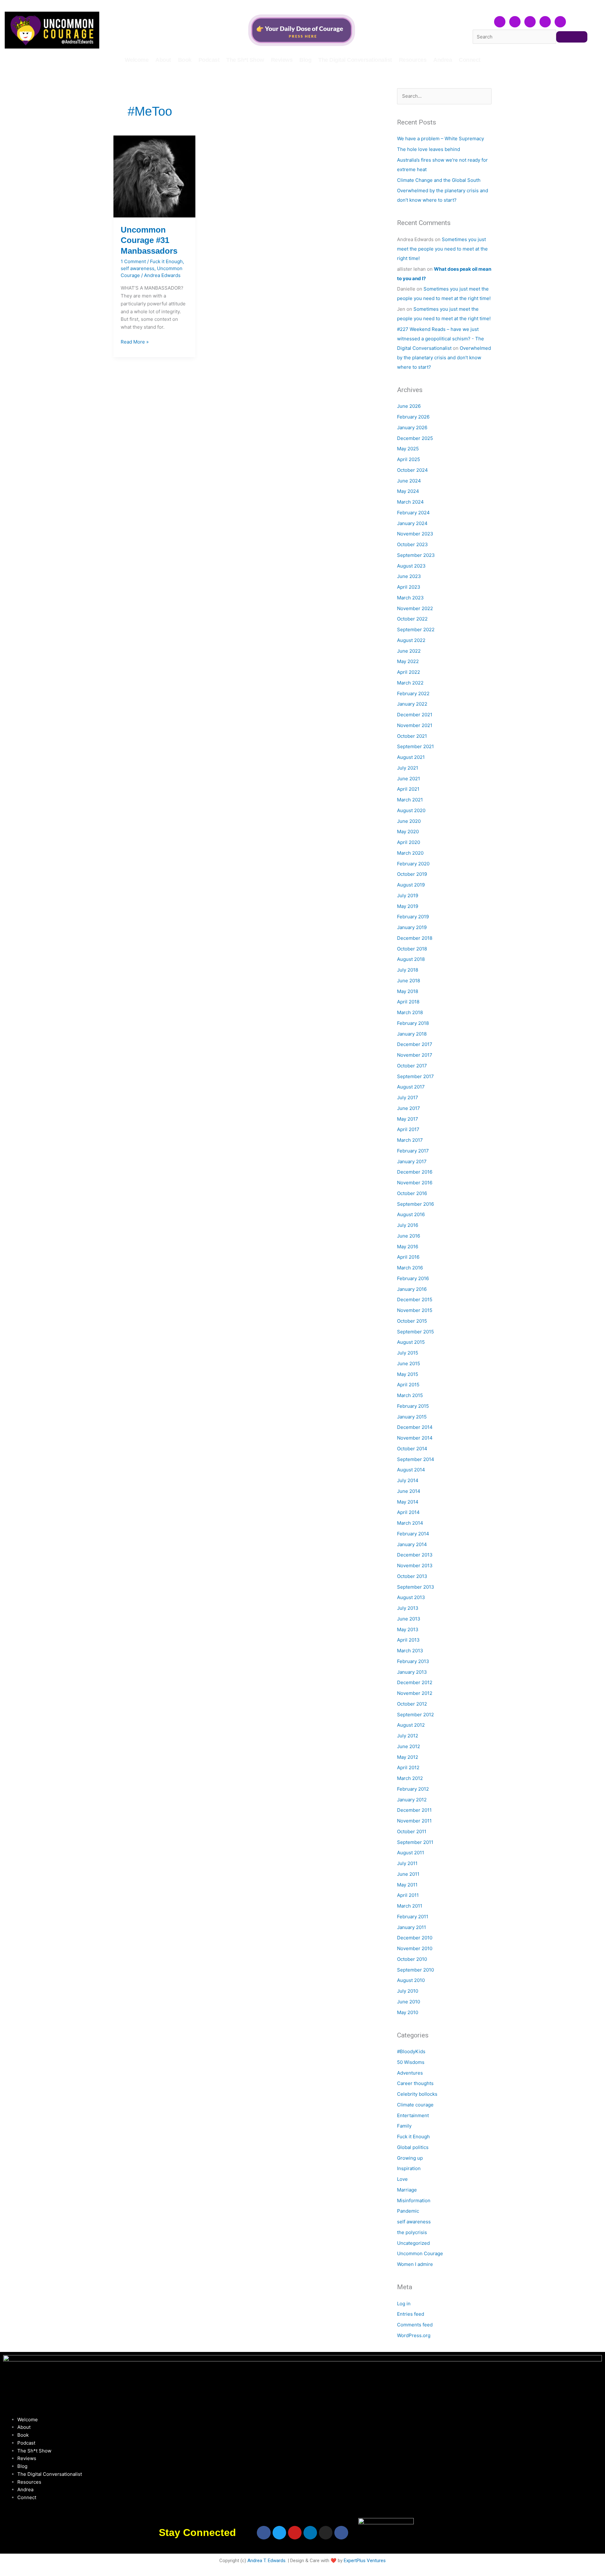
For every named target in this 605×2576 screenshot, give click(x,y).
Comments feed (415, 2325)
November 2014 (415, 1438)
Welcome (137, 60)
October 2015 (412, 1321)
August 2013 (411, 1597)
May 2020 (408, 832)
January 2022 (412, 704)
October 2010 (412, 1959)
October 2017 (412, 1066)
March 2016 (410, 1268)
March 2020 (410, 853)
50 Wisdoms (411, 2062)
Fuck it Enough (166, 261)
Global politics (413, 2147)
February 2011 (413, 1917)
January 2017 (412, 1161)
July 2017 (408, 1097)
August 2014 (411, 1470)
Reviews (282, 60)
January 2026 (412, 427)
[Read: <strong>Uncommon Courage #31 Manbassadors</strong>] (154, 176)
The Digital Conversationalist (355, 60)
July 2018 (408, 970)
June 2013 (409, 1619)
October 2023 (412, 544)
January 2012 (412, 1800)
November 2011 (414, 1821)
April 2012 (408, 1767)
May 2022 (408, 661)
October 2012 (412, 1704)
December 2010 (415, 1938)
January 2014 (412, 1544)
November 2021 (415, 725)
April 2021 (408, 789)
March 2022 (410, 683)
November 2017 (415, 1055)
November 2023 (415, 534)
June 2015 (409, 1363)
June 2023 (409, 576)
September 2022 (416, 630)
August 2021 (411, 757)
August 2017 (411, 1087)
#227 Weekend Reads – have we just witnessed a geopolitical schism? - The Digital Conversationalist (441, 339)
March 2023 (410, 598)
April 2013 (408, 1640)
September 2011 (415, 1842)
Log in (404, 2304)
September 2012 (415, 1715)
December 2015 (415, 1300)
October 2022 (412, 619)
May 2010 (408, 2012)
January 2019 (412, 927)
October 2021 (412, 736)
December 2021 (415, 715)
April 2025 (409, 459)
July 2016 (408, 1225)
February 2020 (413, 864)
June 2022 (409, 651)
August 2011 (411, 1853)
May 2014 (408, 1502)
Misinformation (414, 2201)
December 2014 (415, 1427)
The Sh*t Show (245, 60)
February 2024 (413, 513)
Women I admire (415, 2264)
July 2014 (408, 1480)
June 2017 (409, 1108)
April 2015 (408, 1385)
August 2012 (411, 1725)
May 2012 (408, 1757)
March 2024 (410, 502)
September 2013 (416, 1587)
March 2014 (410, 1523)
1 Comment (133, 261)
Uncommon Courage (420, 2253)
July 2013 (408, 1608)
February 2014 (413, 1534)
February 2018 (413, 1023)
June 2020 (409, 821)
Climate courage (415, 2105)
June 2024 (409, 481)
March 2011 (410, 1906)
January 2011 (412, 1927)
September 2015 (415, 1332)
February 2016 (413, 1278)
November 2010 (415, 1948)
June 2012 (409, 1746)
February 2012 (413, 1789)
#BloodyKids (411, 2051)
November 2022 (415, 608)
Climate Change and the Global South (439, 180)
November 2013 (415, 1565)
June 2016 (409, 1236)
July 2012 (408, 1736)
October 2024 (412, 470)
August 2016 (411, 1214)
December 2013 (415, 1555)
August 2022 (411, 640)
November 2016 (415, 1183)
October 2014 (412, 1449)
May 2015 (408, 1374)
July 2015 (408, 1353)
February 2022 (413, 693)
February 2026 (413, 417)
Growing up (410, 2158)
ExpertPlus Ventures (365, 2561)
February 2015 (413, 1406)
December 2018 (415, 938)
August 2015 (411, 1342)
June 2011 (408, 1874)
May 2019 (408, 906)
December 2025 (415, 438)
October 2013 (412, 1576)
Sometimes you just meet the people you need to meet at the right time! (442, 249)
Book (185, 60)
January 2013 (412, 1672)
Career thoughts (415, 2083)
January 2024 (412, 523)
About (163, 60)
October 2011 (412, 1831)
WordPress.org (414, 2335)
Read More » (135, 341)
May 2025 (408, 449)
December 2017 (415, 1044)
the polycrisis (412, 2232)
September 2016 (415, 1204)
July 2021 (408, 768)
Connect (470, 60)
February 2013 (413, 1661)
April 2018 (408, 1002)
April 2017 (408, 1129)
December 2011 (414, 1810)
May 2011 (407, 1885)
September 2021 (415, 746)
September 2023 (416, 555)
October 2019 (412, 874)
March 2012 (410, 1778)
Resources (413, 60)
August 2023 (411, 566)
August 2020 (411, 810)
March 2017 (410, 1140)
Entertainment (413, 2115)
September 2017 (415, 1076)
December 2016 (415, 1172)
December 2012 (415, 1682)
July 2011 (407, 1863)
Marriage (407, 2190)
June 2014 (409, 1491)
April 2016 (408, 1257)
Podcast (209, 60)
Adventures (410, 2073)
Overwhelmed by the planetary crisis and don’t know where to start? (444, 358)
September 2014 (416, 1459)
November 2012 (415, 1693)
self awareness (138, 268)
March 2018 (410, 1012)
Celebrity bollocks (417, 2094)
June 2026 (409, 406)
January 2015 (412, 1417)
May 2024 (408, 491)
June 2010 (409, 2002)
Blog (305, 60)
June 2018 (409, 981)
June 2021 (409, 779)
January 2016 (412, 1289)
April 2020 (409, 842)
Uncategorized (413, 2243)
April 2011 (408, 1895)
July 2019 (408, 895)
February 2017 (413, 1151)
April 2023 (409, 587)
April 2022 (409, 672)
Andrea (443, 60)
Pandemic (408, 2211)
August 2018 (411, 959)
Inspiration (409, 2168)
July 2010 (408, 1991)
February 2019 (413, 917)
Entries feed (411, 2314)
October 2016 (412, 1193)
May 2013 (408, 1629)
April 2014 (408, 1512)
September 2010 (415, 1970)
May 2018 (408, 991)
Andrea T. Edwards (266, 2561)
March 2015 (410, 1395)
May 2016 (408, 1247)
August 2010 (411, 1980)
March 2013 (410, 1651)
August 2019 (411, 885)
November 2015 (415, 1310)
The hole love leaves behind (429, 149)
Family (404, 2126)
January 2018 (412, 1034)
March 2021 (410, 800)
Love (402, 2179)
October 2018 (412, 949)
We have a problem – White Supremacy (441, 139)
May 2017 (408, 1119)
